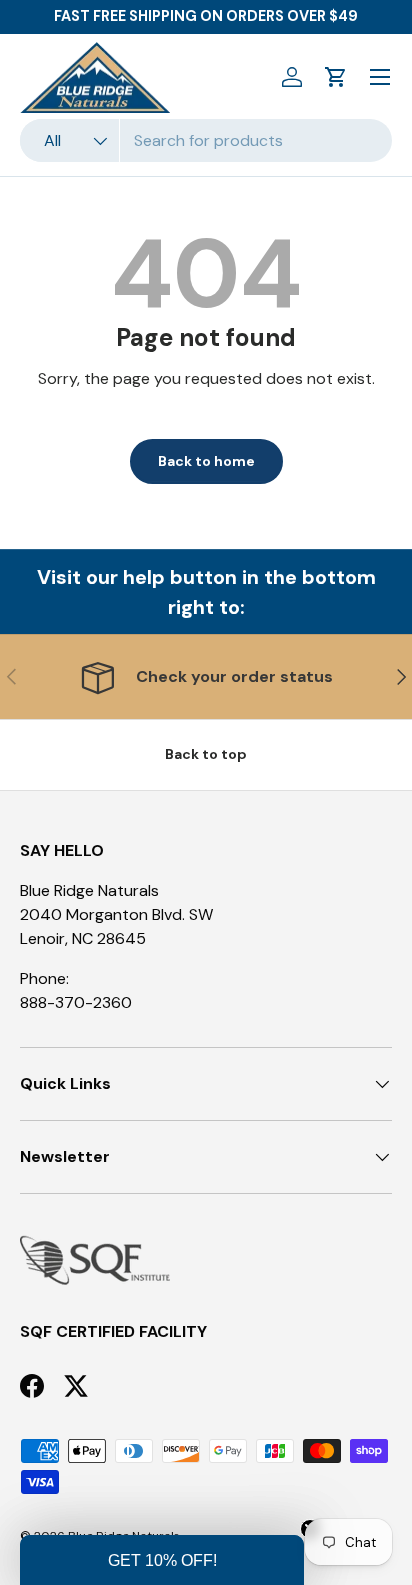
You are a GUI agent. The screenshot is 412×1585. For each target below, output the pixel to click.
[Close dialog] (397, 690)
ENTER (103, 877)
